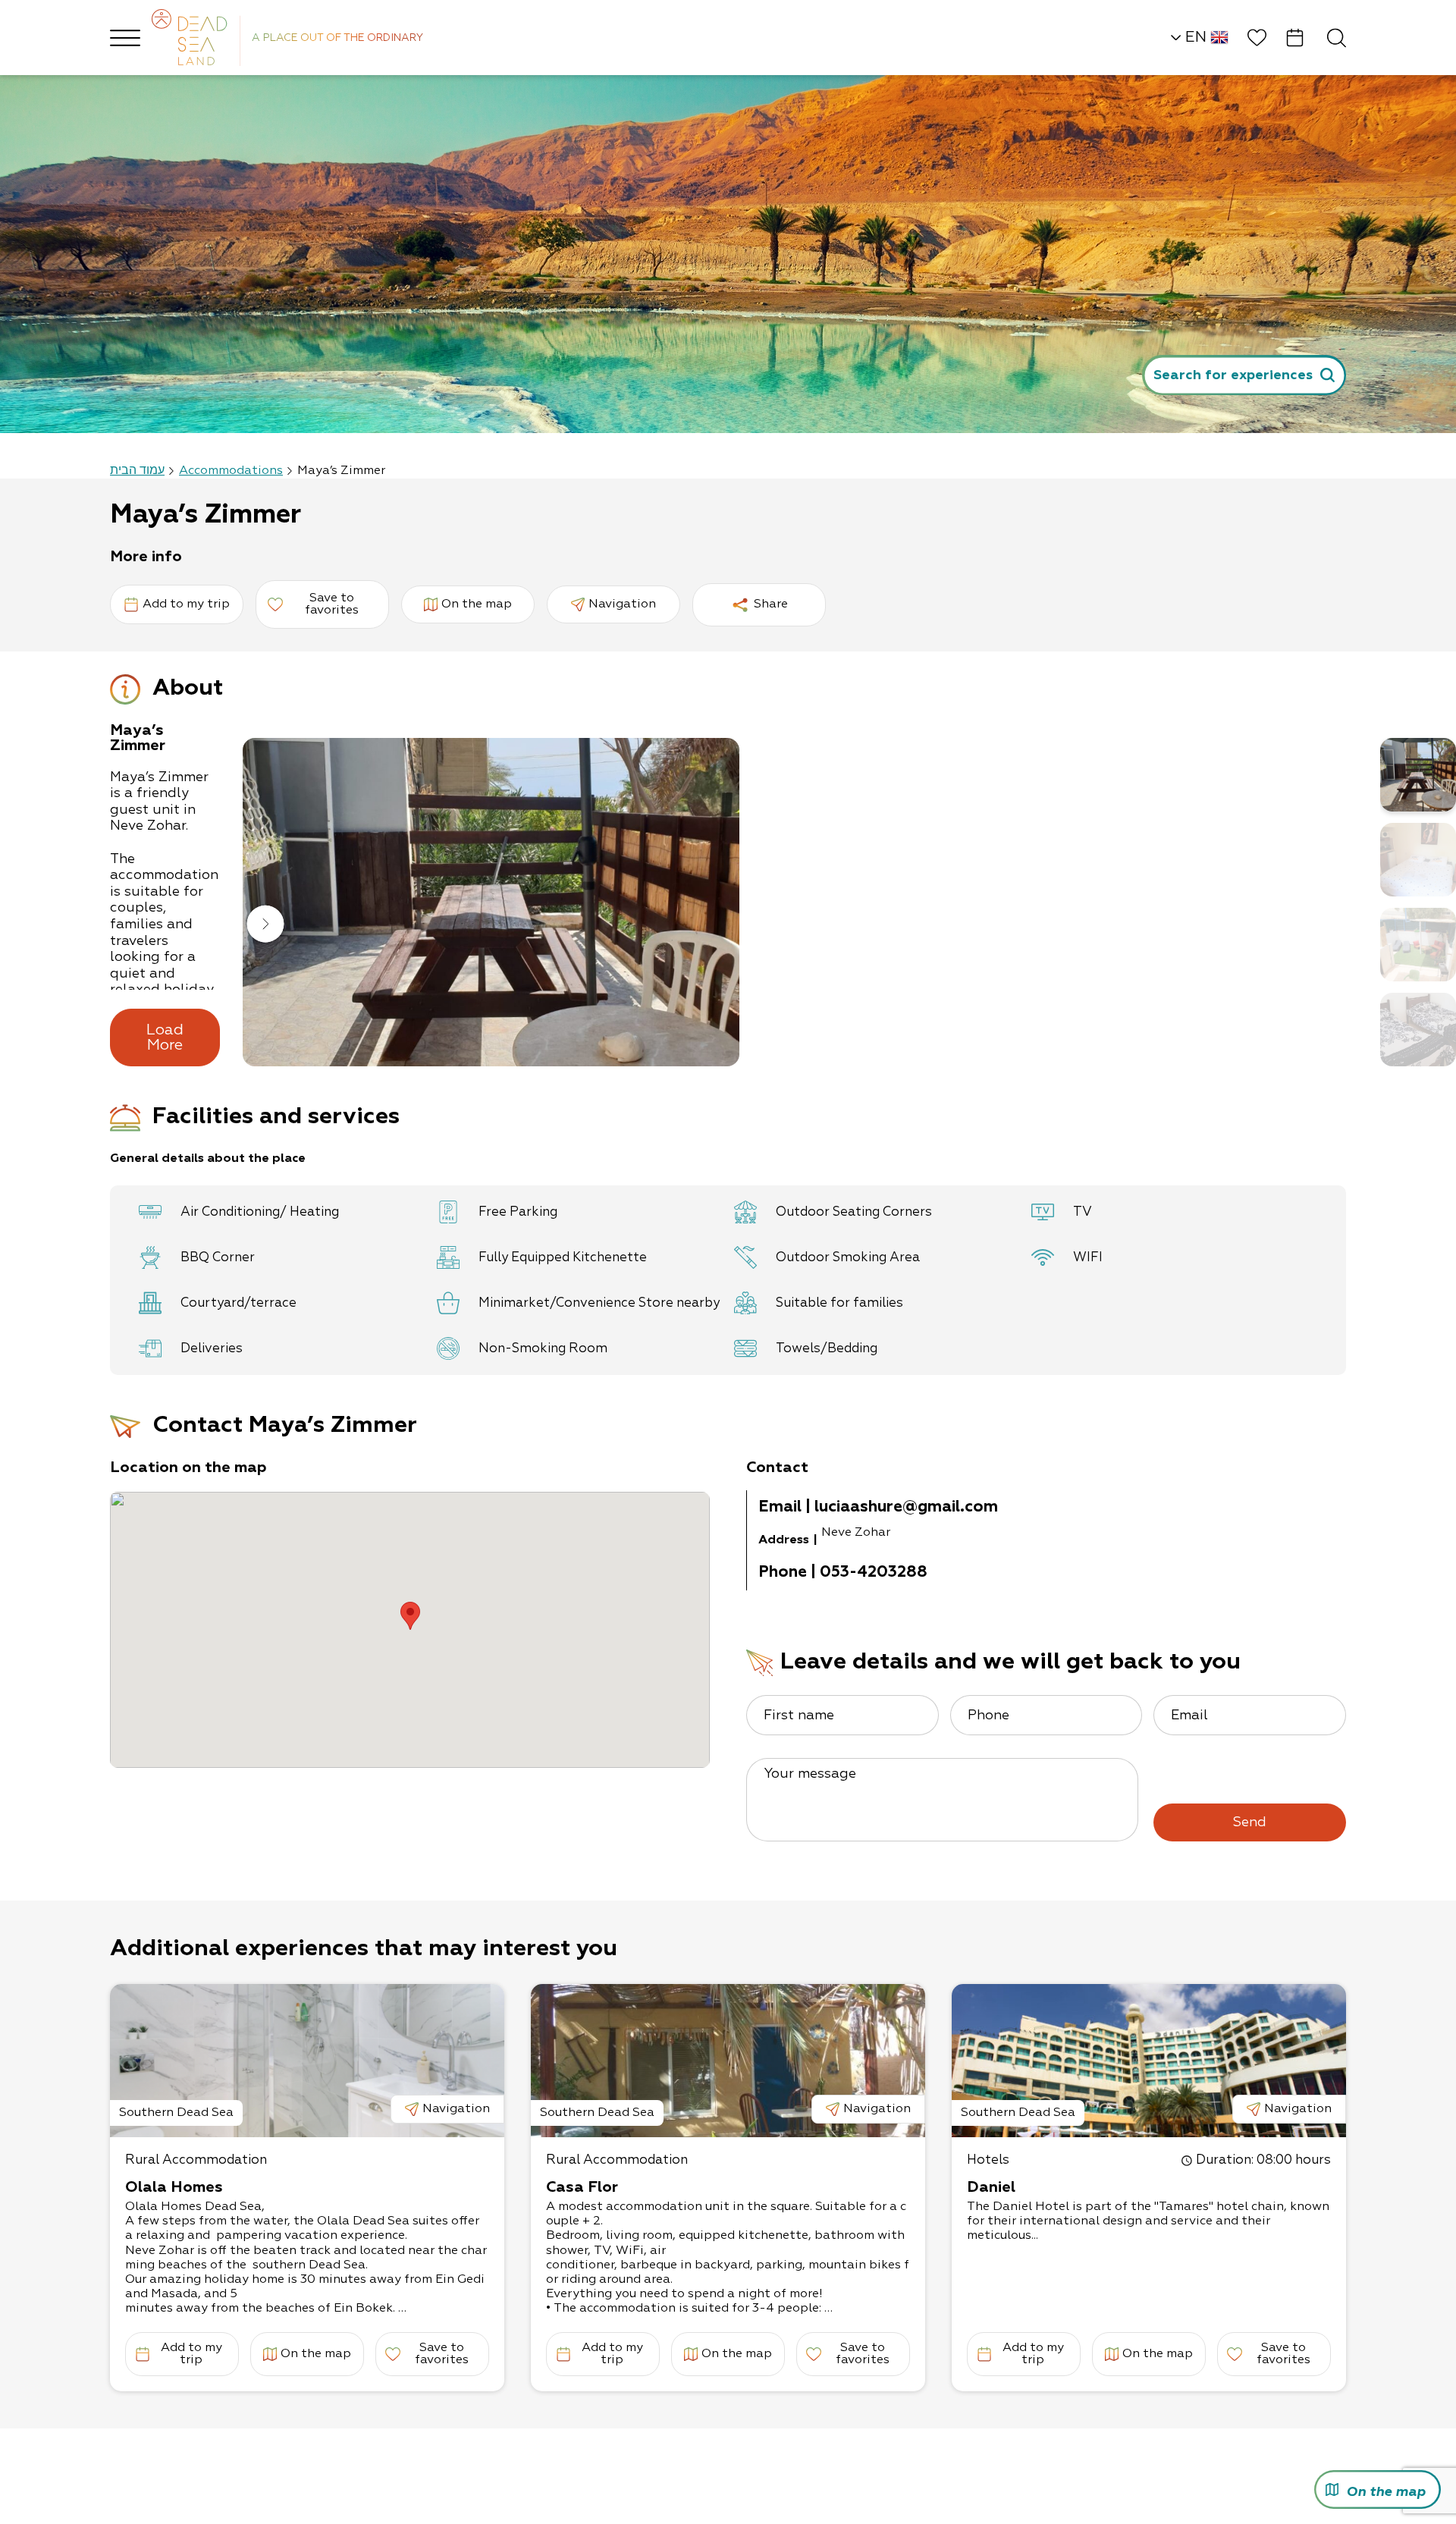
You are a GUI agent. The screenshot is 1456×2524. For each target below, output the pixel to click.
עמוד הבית (137, 471)
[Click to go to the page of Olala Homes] (307, 2061)
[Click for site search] (1337, 38)
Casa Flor (582, 2187)
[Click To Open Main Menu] (125, 38)
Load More (165, 1038)
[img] (491, 902)
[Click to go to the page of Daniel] (1149, 2061)
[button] (265, 925)
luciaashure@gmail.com (906, 1507)
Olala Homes (174, 2187)
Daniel (991, 2187)
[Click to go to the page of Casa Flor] (728, 2061)
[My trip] (1295, 38)
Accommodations (231, 471)
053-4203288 (874, 1573)
